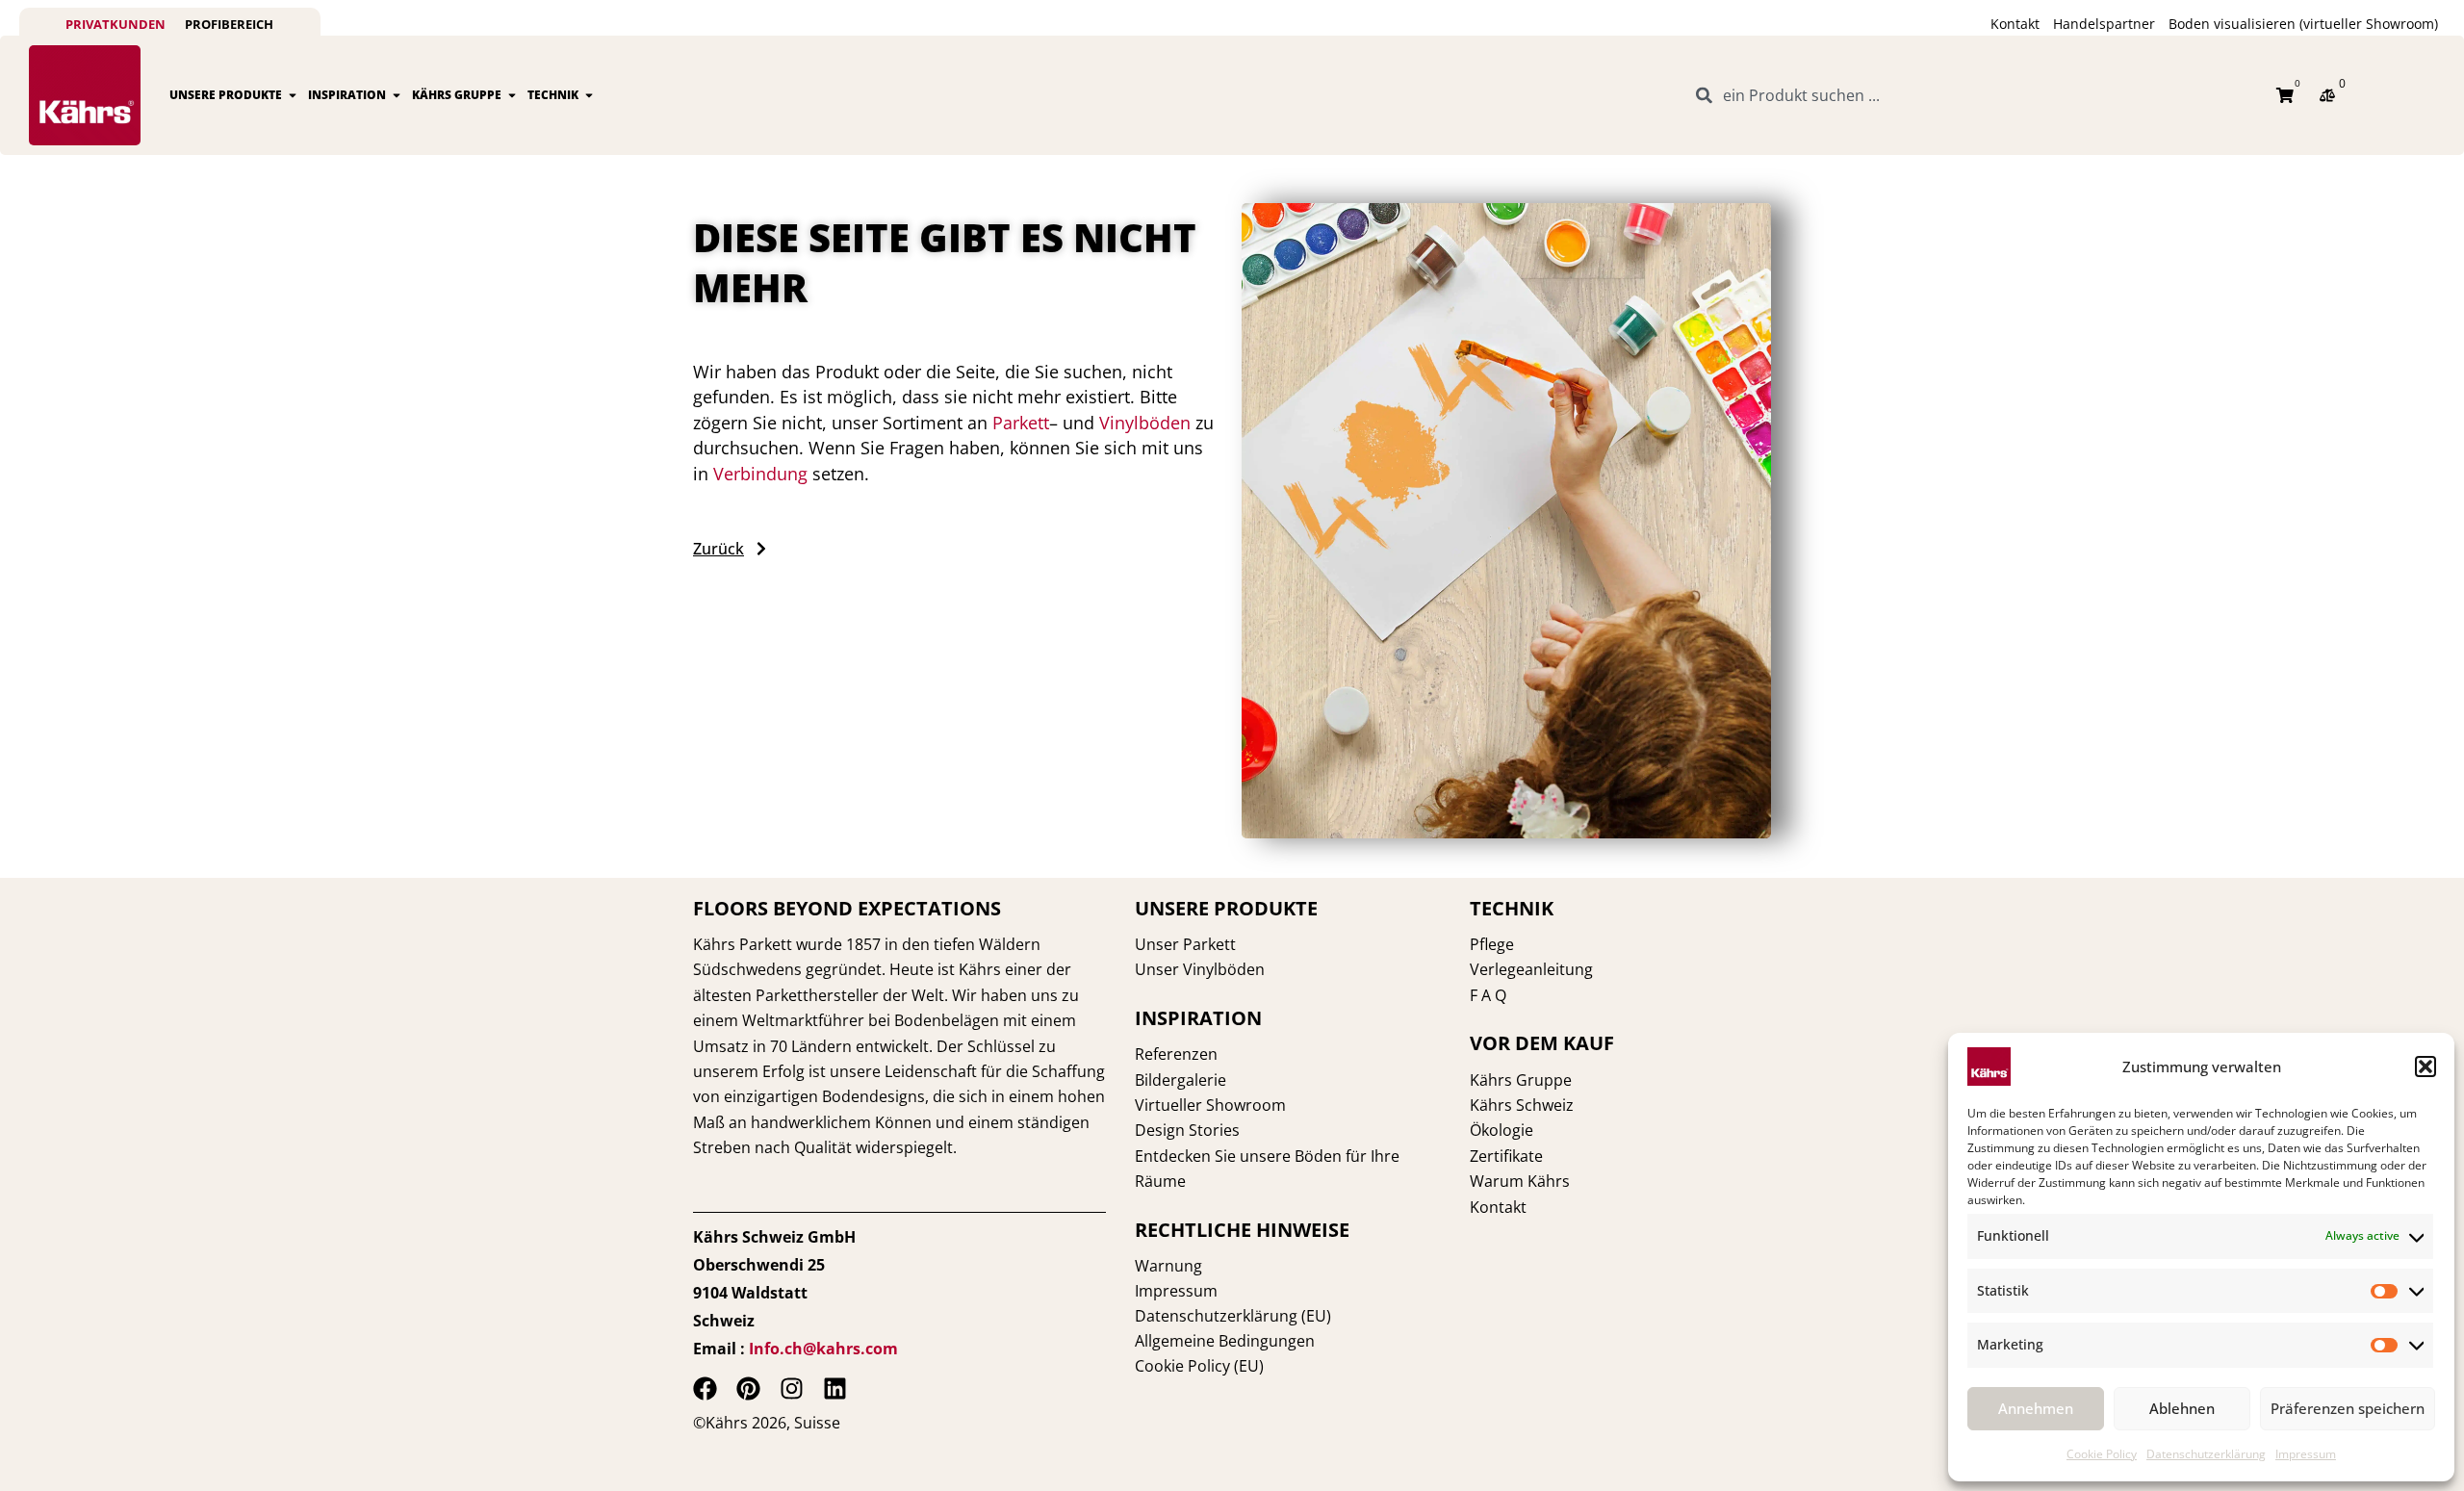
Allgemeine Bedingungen (1225, 1341)
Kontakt (2015, 24)
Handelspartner (2104, 24)
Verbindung (760, 474)
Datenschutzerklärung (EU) (1233, 1316)
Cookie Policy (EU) (1199, 1366)
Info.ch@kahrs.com (823, 1349)
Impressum (2306, 1454)
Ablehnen (2182, 1408)
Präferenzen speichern (2348, 1408)
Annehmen (2036, 1408)
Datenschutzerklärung (2206, 1454)
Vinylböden (1145, 423)
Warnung (1168, 1266)
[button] (2425, 1067)
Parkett (1021, 423)
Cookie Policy (2102, 1454)
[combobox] (1975, 95)
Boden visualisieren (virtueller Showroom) (2303, 24)
